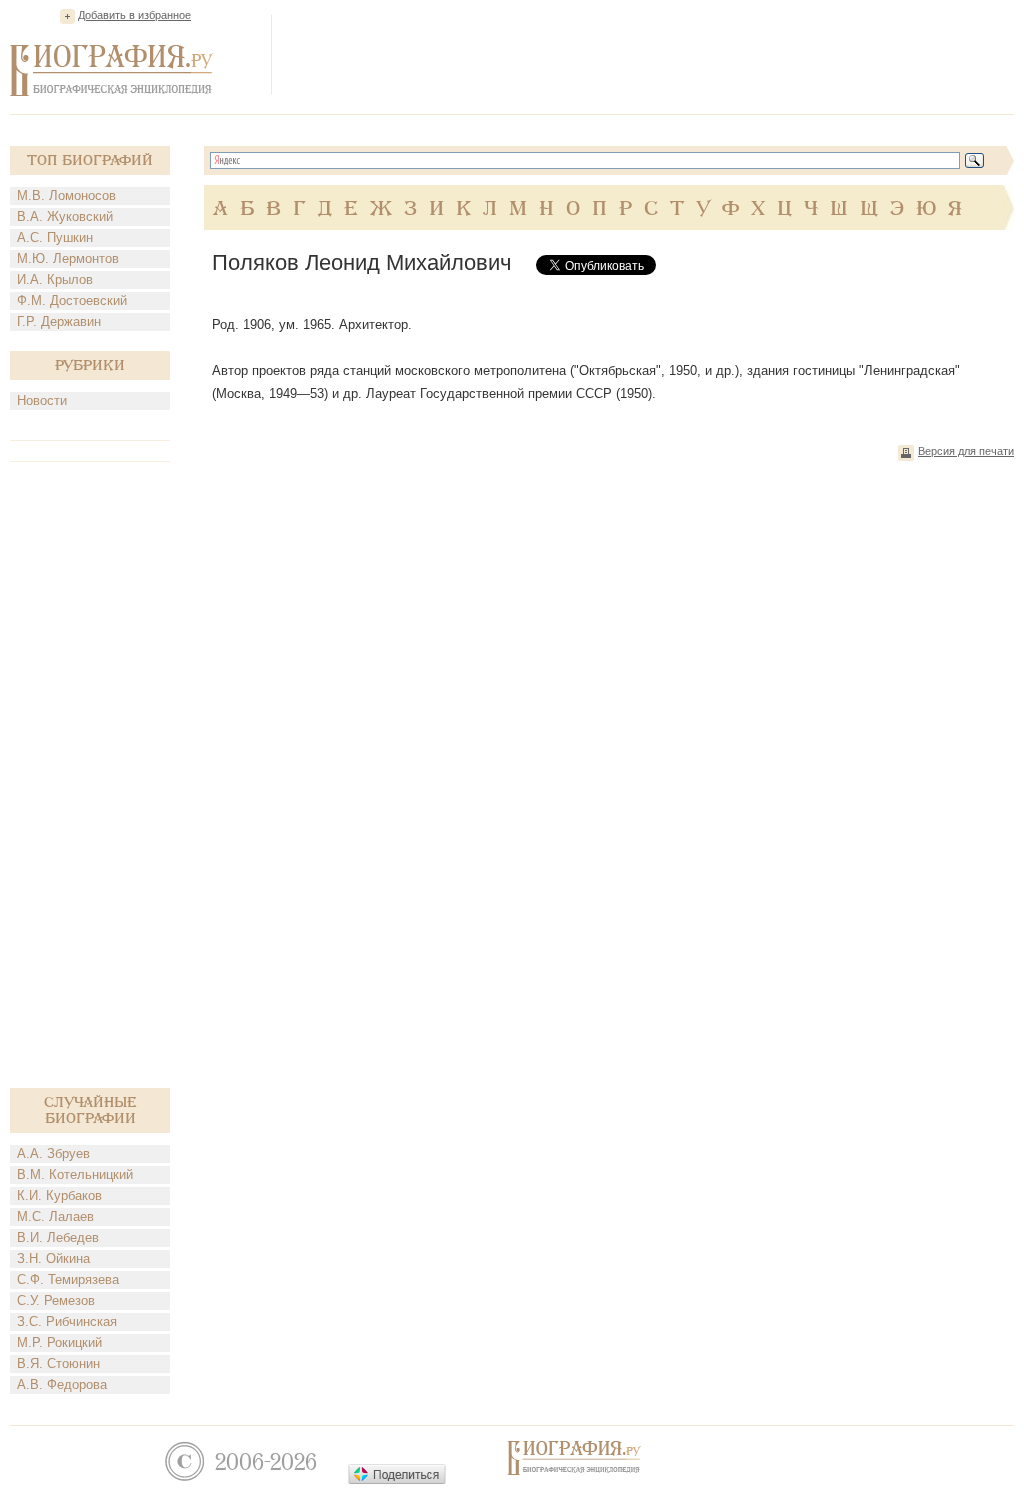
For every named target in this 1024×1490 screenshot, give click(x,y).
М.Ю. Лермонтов (68, 258)
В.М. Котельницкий (75, 1174)
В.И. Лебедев (58, 1237)
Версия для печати (966, 451)
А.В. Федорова (62, 1384)
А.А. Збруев (53, 1153)
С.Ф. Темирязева (68, 1279)
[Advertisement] (650, 54)
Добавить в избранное (134, 15)
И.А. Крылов (55, 279)
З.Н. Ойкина (53, 1258)
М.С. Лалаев (55, 1216)
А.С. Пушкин (55, 237)
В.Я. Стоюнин (58, 1363)
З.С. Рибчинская (67, 1321)
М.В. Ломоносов (66, 195)
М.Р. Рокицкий (59, 1342)
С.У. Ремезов (56, 1300)
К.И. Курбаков (59, 1195)
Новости (42, 400)
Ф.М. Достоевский (72, 300)
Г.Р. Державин (59, 321)
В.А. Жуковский (65, 216)
